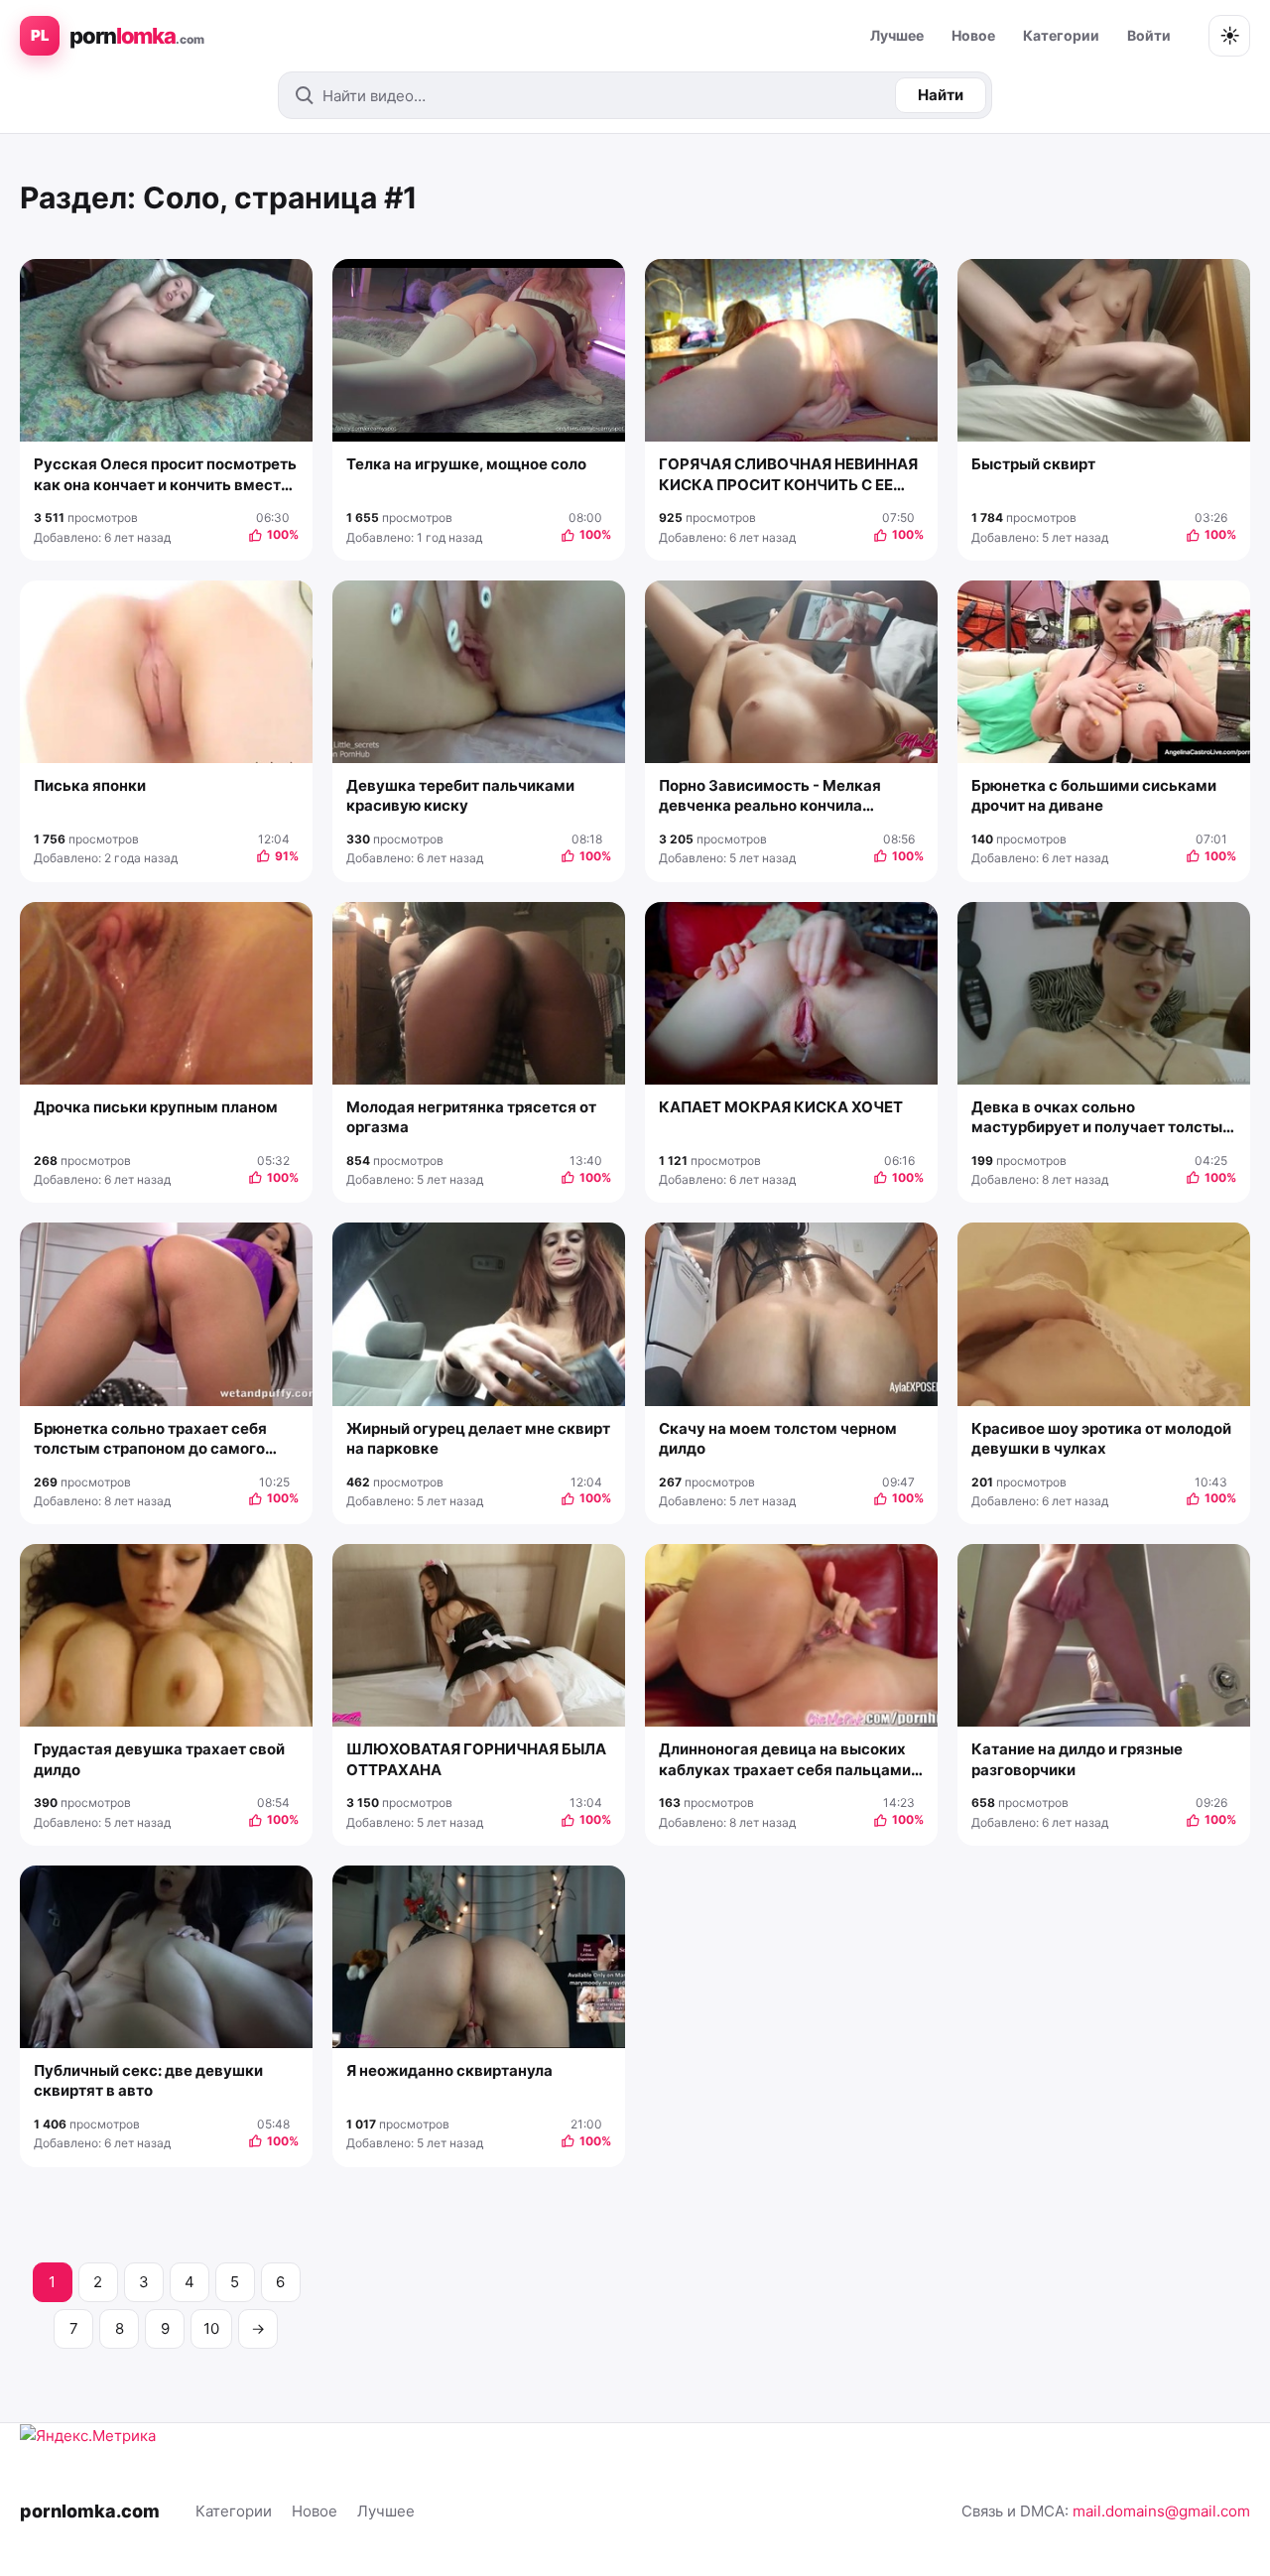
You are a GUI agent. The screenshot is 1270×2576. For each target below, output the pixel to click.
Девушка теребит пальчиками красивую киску (460, 795)
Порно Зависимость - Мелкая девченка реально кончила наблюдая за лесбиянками (770, 796)
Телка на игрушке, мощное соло (466, 464)
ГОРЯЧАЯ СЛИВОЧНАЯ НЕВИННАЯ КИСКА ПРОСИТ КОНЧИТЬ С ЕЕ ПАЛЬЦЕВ (788, 475)
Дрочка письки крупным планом (156, 1107)
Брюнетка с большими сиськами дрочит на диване (1094, 795)
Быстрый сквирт (1033, 464)
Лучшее (897, 35)
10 (211, 2328)
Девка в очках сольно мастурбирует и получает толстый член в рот (1101, 1118)
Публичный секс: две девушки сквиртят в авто (148, 2080)
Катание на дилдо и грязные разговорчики (1077, 1759)
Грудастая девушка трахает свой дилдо (159, 1759)
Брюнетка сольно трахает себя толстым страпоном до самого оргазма (150, 1439)
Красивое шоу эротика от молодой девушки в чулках (1101, 1438)
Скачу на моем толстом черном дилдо (778, 1438)
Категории (1061, 35)
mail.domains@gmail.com (1161, 2511)
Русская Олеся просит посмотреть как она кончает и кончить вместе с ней (165, 475)
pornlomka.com (90, 2511)
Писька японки (90, 785)
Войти (1149, 35)
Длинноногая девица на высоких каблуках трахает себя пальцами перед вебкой (785, 1760)
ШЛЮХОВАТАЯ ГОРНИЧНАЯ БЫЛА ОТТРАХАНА (476, 1759)
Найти (941, 95)
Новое (973, 35)
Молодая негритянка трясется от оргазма (471, 1117)
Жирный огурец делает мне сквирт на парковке (478, 1438)
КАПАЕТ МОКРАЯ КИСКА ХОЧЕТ (781, 1107)
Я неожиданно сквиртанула (449, 2070)
